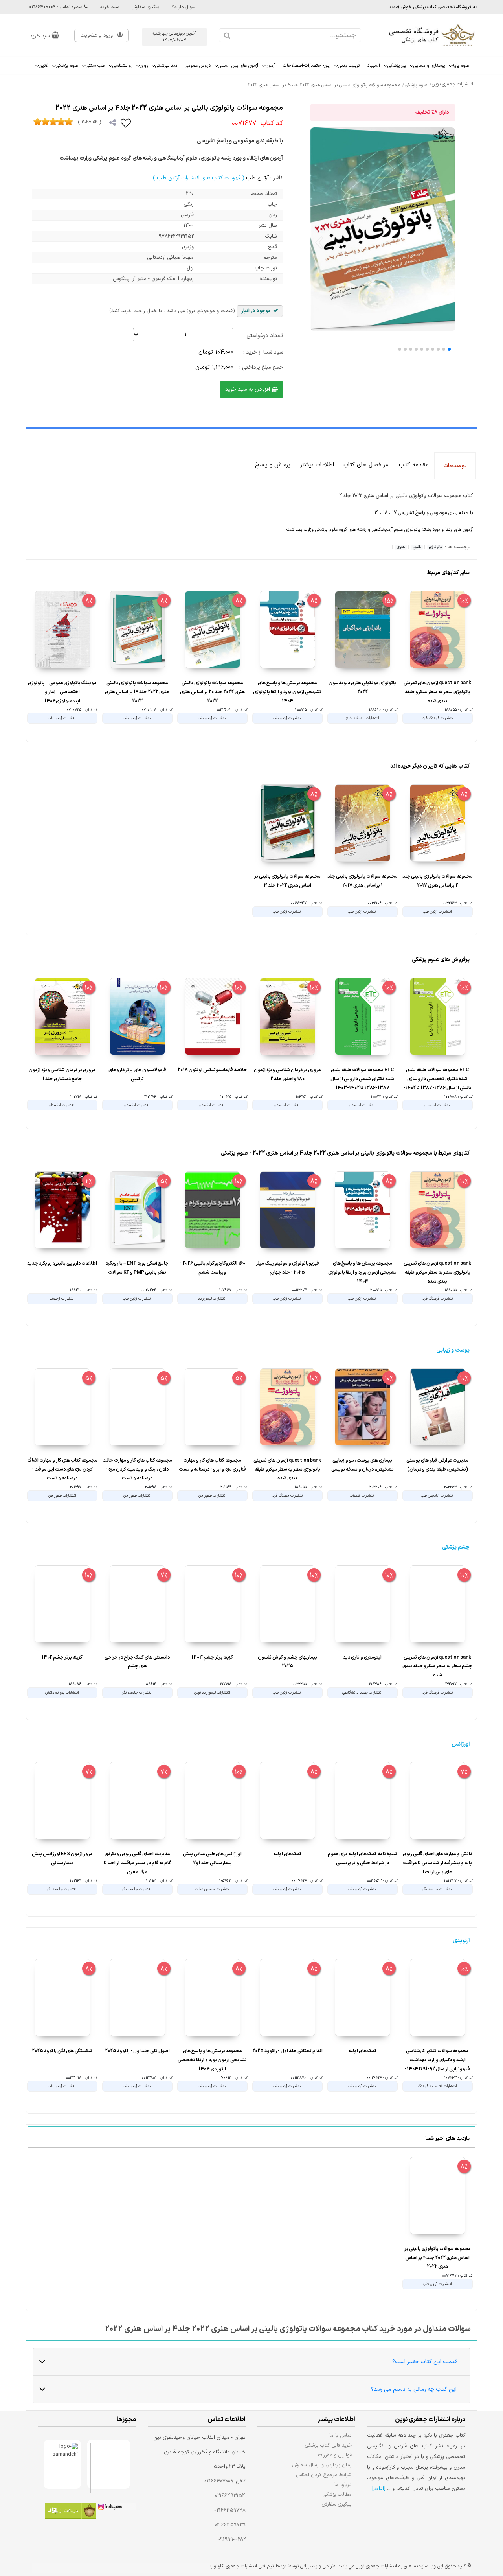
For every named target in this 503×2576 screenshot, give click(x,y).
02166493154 (230, 2496)
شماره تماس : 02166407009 (56, 7)
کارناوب (217, 2566)
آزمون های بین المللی (238, 66)
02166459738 (230, 2510)
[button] (449, 349)
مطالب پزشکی (337, 2494)
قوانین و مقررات (335, 2455)
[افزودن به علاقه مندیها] (126, 123)
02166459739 (230, 2525)
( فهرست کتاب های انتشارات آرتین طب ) (199, 178)
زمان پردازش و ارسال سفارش (322, 2465)
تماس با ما (341, 2435)
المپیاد (374, 66)
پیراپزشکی (397, 66)
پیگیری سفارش (145, 7)
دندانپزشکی (166, 66)
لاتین (44, 66)
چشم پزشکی (456, 1547)
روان (144, 66)
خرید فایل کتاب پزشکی (328, 2445)
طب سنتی (95, 66)
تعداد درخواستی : (263, 336)
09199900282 (232, 2539)
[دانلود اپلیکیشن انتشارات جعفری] (70, 2512)
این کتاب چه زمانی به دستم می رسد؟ (414, 2389)
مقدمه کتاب (414, 465)
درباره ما (343, 2485)
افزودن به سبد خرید (248, 389)
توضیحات (455, 466)
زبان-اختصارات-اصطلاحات (307, 66)
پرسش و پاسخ (273, 465)
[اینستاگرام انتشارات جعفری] (116, 2508)
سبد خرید (109, 7)
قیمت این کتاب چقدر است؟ (424, 2362)
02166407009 (219, 2481)
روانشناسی (122, 66)
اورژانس (461, 1744)
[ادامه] (379, 2489)
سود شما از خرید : (263, 352)
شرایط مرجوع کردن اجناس (324, 2475)
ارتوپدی (461, 1941)
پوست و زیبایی (453, 1350)
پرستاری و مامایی (429, 66)
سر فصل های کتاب (366, 465)
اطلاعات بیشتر (317, 465)
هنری (401, 547)
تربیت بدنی (349, 66)
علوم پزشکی (67, 66)
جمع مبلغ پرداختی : (261, 367)
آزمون (271, 66)
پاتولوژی (435, 547)
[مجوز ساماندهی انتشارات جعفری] (62, 2464)
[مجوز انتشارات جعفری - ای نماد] (109, 2464)
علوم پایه (461, 66)
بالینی (417, 547)
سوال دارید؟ (184, 7)
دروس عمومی (198, 66)
